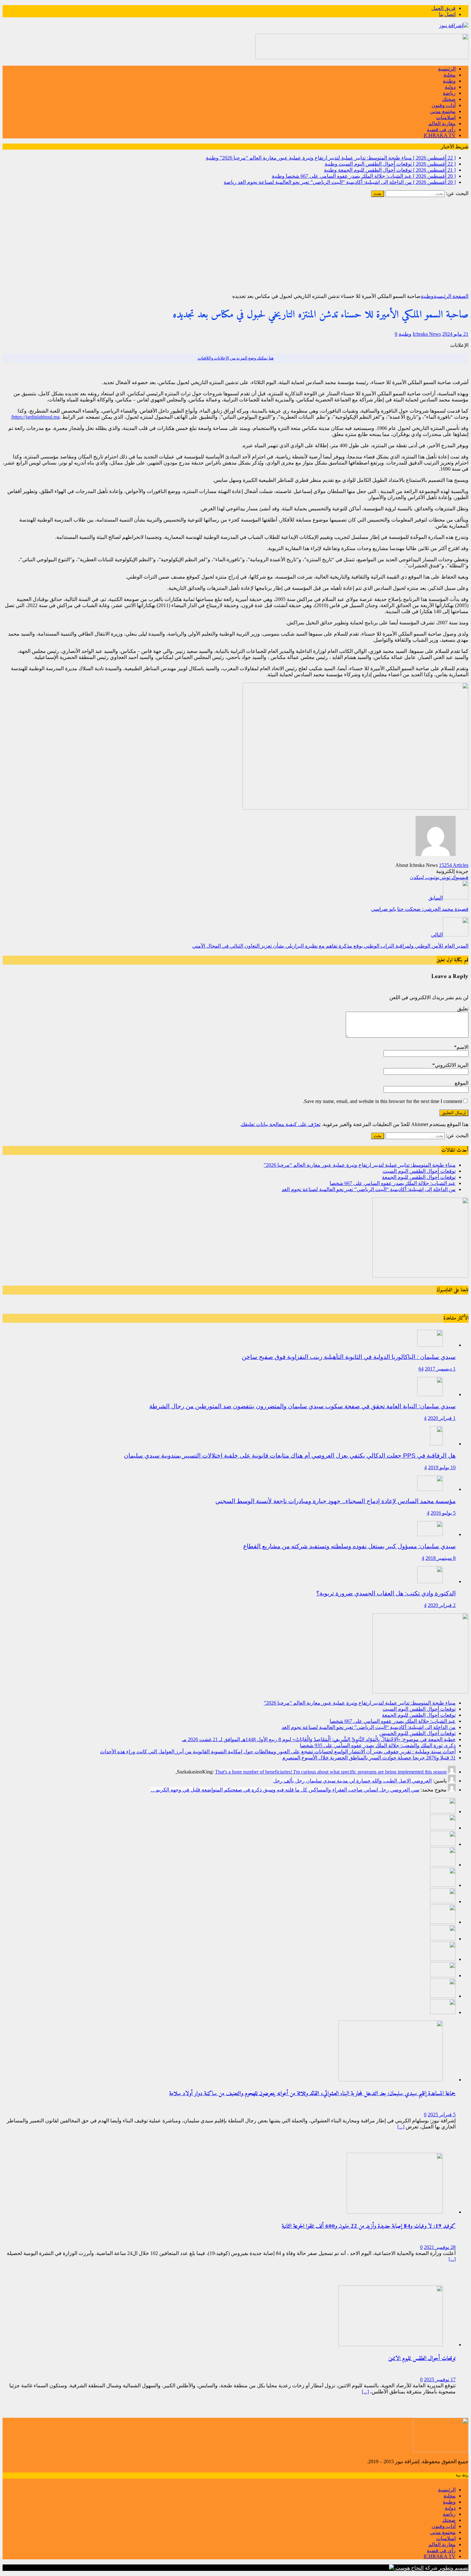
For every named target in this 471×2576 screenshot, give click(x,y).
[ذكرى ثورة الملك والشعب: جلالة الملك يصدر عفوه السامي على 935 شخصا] (443, 1939)
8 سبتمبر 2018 (441, 1558)
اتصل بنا (447, 14)
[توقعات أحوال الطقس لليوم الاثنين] (391, 2345)
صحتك (449, 99)
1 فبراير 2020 (442, 1418)
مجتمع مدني (443, 111)
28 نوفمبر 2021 (440, 2247)
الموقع (462, 1083)
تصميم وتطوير (454, 2568)
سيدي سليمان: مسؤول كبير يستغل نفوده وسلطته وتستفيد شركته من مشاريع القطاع (349, 1546)
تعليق (463, 1009)
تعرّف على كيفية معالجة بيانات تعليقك (281, 1124)
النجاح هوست (409, 2568)
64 (421, 1369)
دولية (450, 87)
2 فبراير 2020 (442, 1605)
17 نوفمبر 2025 (440, 2379)
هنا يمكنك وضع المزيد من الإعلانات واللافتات (236, 358)
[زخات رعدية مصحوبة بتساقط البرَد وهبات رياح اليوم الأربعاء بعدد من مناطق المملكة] (443, 1996)
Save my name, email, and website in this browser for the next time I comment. (382, 1101)
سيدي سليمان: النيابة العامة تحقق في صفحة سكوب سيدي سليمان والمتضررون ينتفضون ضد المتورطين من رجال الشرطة (302, 1406)
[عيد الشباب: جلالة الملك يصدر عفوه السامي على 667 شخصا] (443, 1865)
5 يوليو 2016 (443, 1513)
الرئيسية (447, 69)
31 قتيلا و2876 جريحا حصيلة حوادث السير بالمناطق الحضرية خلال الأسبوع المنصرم (369, 1758)
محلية (450, 75)
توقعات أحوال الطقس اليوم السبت (419, 1171)
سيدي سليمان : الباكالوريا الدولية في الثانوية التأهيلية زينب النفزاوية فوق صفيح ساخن (349, 1357)
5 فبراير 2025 (442, 2115)
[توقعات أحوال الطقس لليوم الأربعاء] (443, 2012)
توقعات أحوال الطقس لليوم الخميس (417, 1733)
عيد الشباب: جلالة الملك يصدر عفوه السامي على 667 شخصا (393, 1183)
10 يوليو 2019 (442, 1467)
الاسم (463, 1047)
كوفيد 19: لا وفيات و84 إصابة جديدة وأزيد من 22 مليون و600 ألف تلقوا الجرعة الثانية (369, 2226)
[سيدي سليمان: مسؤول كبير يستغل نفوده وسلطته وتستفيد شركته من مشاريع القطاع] (430, 1534)
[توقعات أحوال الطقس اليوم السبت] (443, 1828)
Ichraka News (427, 334)
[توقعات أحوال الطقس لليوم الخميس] (443, 1901)
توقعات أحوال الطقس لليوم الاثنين (422, 2359)
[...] (401, 2127)
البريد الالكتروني (452, 1065)
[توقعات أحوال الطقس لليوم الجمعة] (443, 1844)
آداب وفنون (444, 105)
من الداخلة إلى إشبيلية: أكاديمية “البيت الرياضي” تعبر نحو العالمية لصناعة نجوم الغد (369, 1189)
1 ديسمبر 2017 (440, 1369)
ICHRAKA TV (440, 135)
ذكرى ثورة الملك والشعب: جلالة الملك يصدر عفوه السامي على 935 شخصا (378, 1745)
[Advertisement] (235, 245)
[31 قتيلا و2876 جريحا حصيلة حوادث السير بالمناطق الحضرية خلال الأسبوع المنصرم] (443, 1975)
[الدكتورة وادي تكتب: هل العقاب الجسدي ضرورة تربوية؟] (430, 1581)
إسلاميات (446, 117)
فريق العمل (443, 8)
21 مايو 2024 (455, 334)
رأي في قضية (441, 130)
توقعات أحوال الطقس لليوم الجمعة (419, 1177)
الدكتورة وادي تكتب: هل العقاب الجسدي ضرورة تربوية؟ (386, 1593)
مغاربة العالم (442, 123)
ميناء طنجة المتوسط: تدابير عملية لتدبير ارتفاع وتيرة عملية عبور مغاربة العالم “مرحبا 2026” (360, 1165)
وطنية (449, 81)
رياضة (449, 93)
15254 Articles (454, 865)
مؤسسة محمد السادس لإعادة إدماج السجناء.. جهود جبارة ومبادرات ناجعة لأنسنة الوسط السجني (335, 1501)
